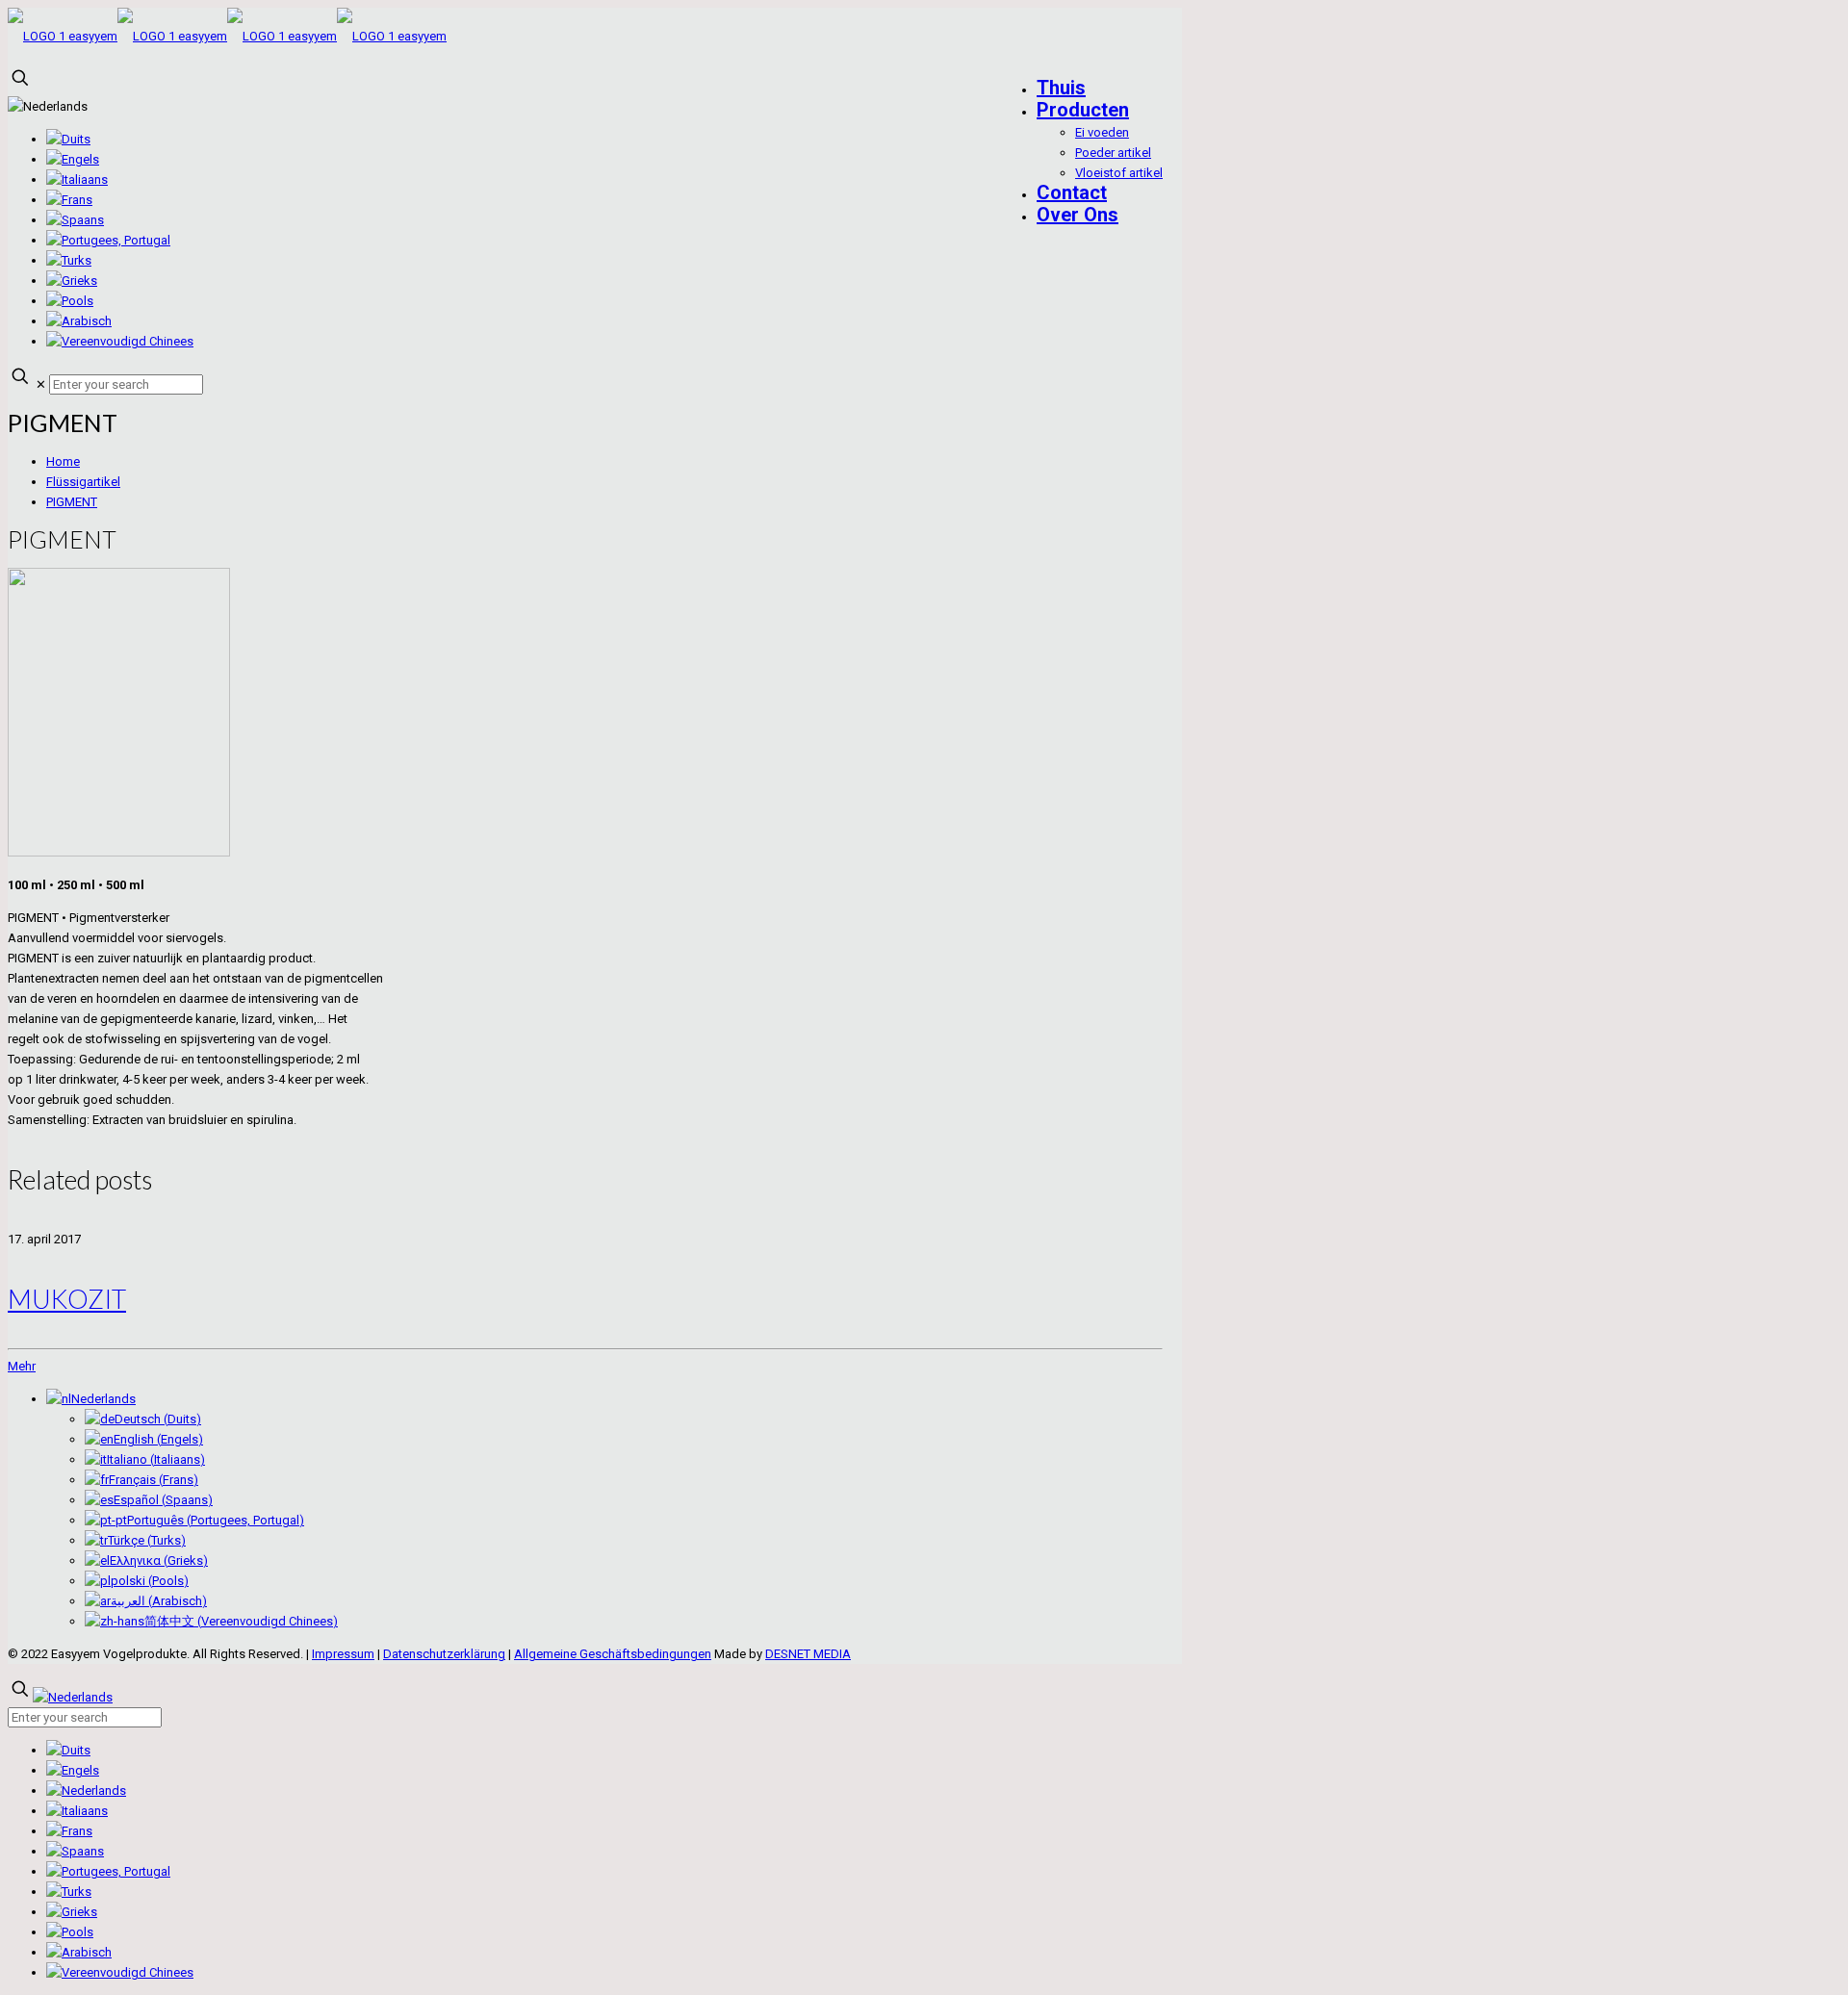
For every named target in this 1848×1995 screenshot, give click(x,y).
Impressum (343, 1654)
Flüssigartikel (83, 482)
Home (63, 461)
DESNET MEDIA (808, 1654)
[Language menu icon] (48, 106)
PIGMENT (72, 502)
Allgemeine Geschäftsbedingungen (613, 1654)
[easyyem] (227, 36)
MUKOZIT (67, 1299)
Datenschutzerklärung (444, 1654)
